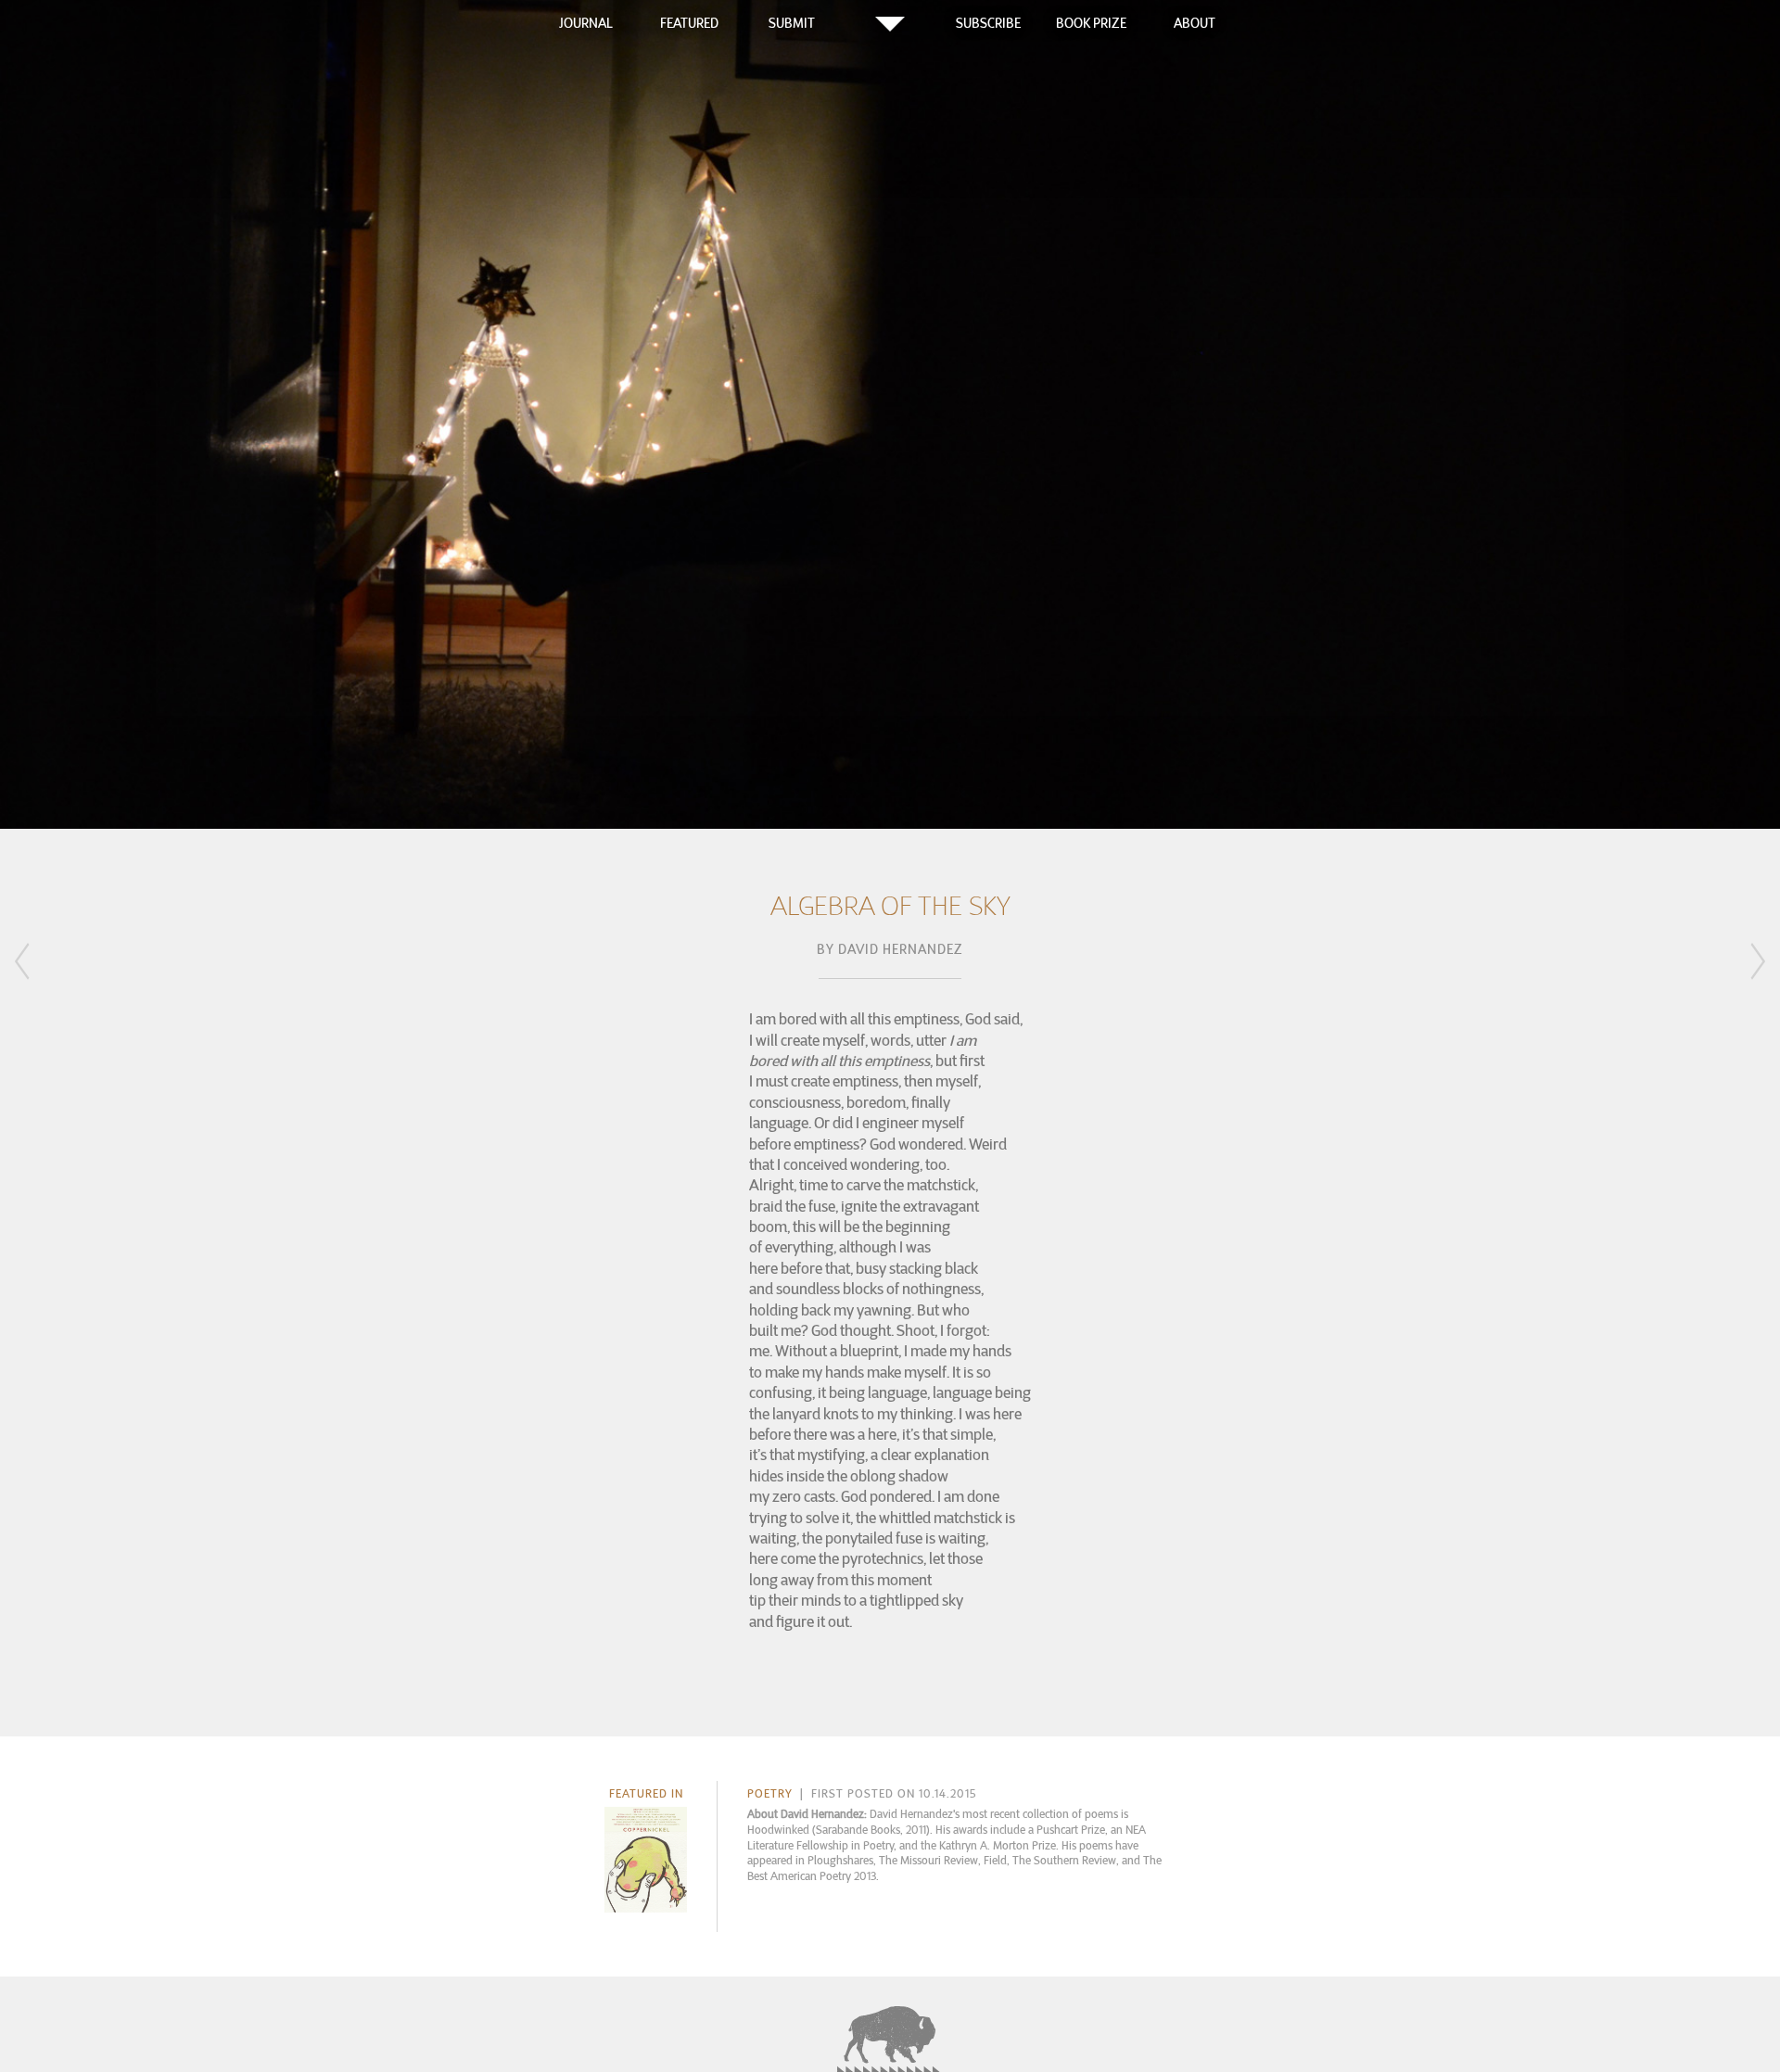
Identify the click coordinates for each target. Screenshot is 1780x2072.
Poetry (770, 1793)
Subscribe (988, 23)
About (1195, 23)
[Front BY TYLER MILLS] (1734, 965)
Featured (689, 23)
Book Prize (1091, 23)
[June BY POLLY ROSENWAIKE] (46, 969)
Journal (586, 23)
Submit (792, 23)
